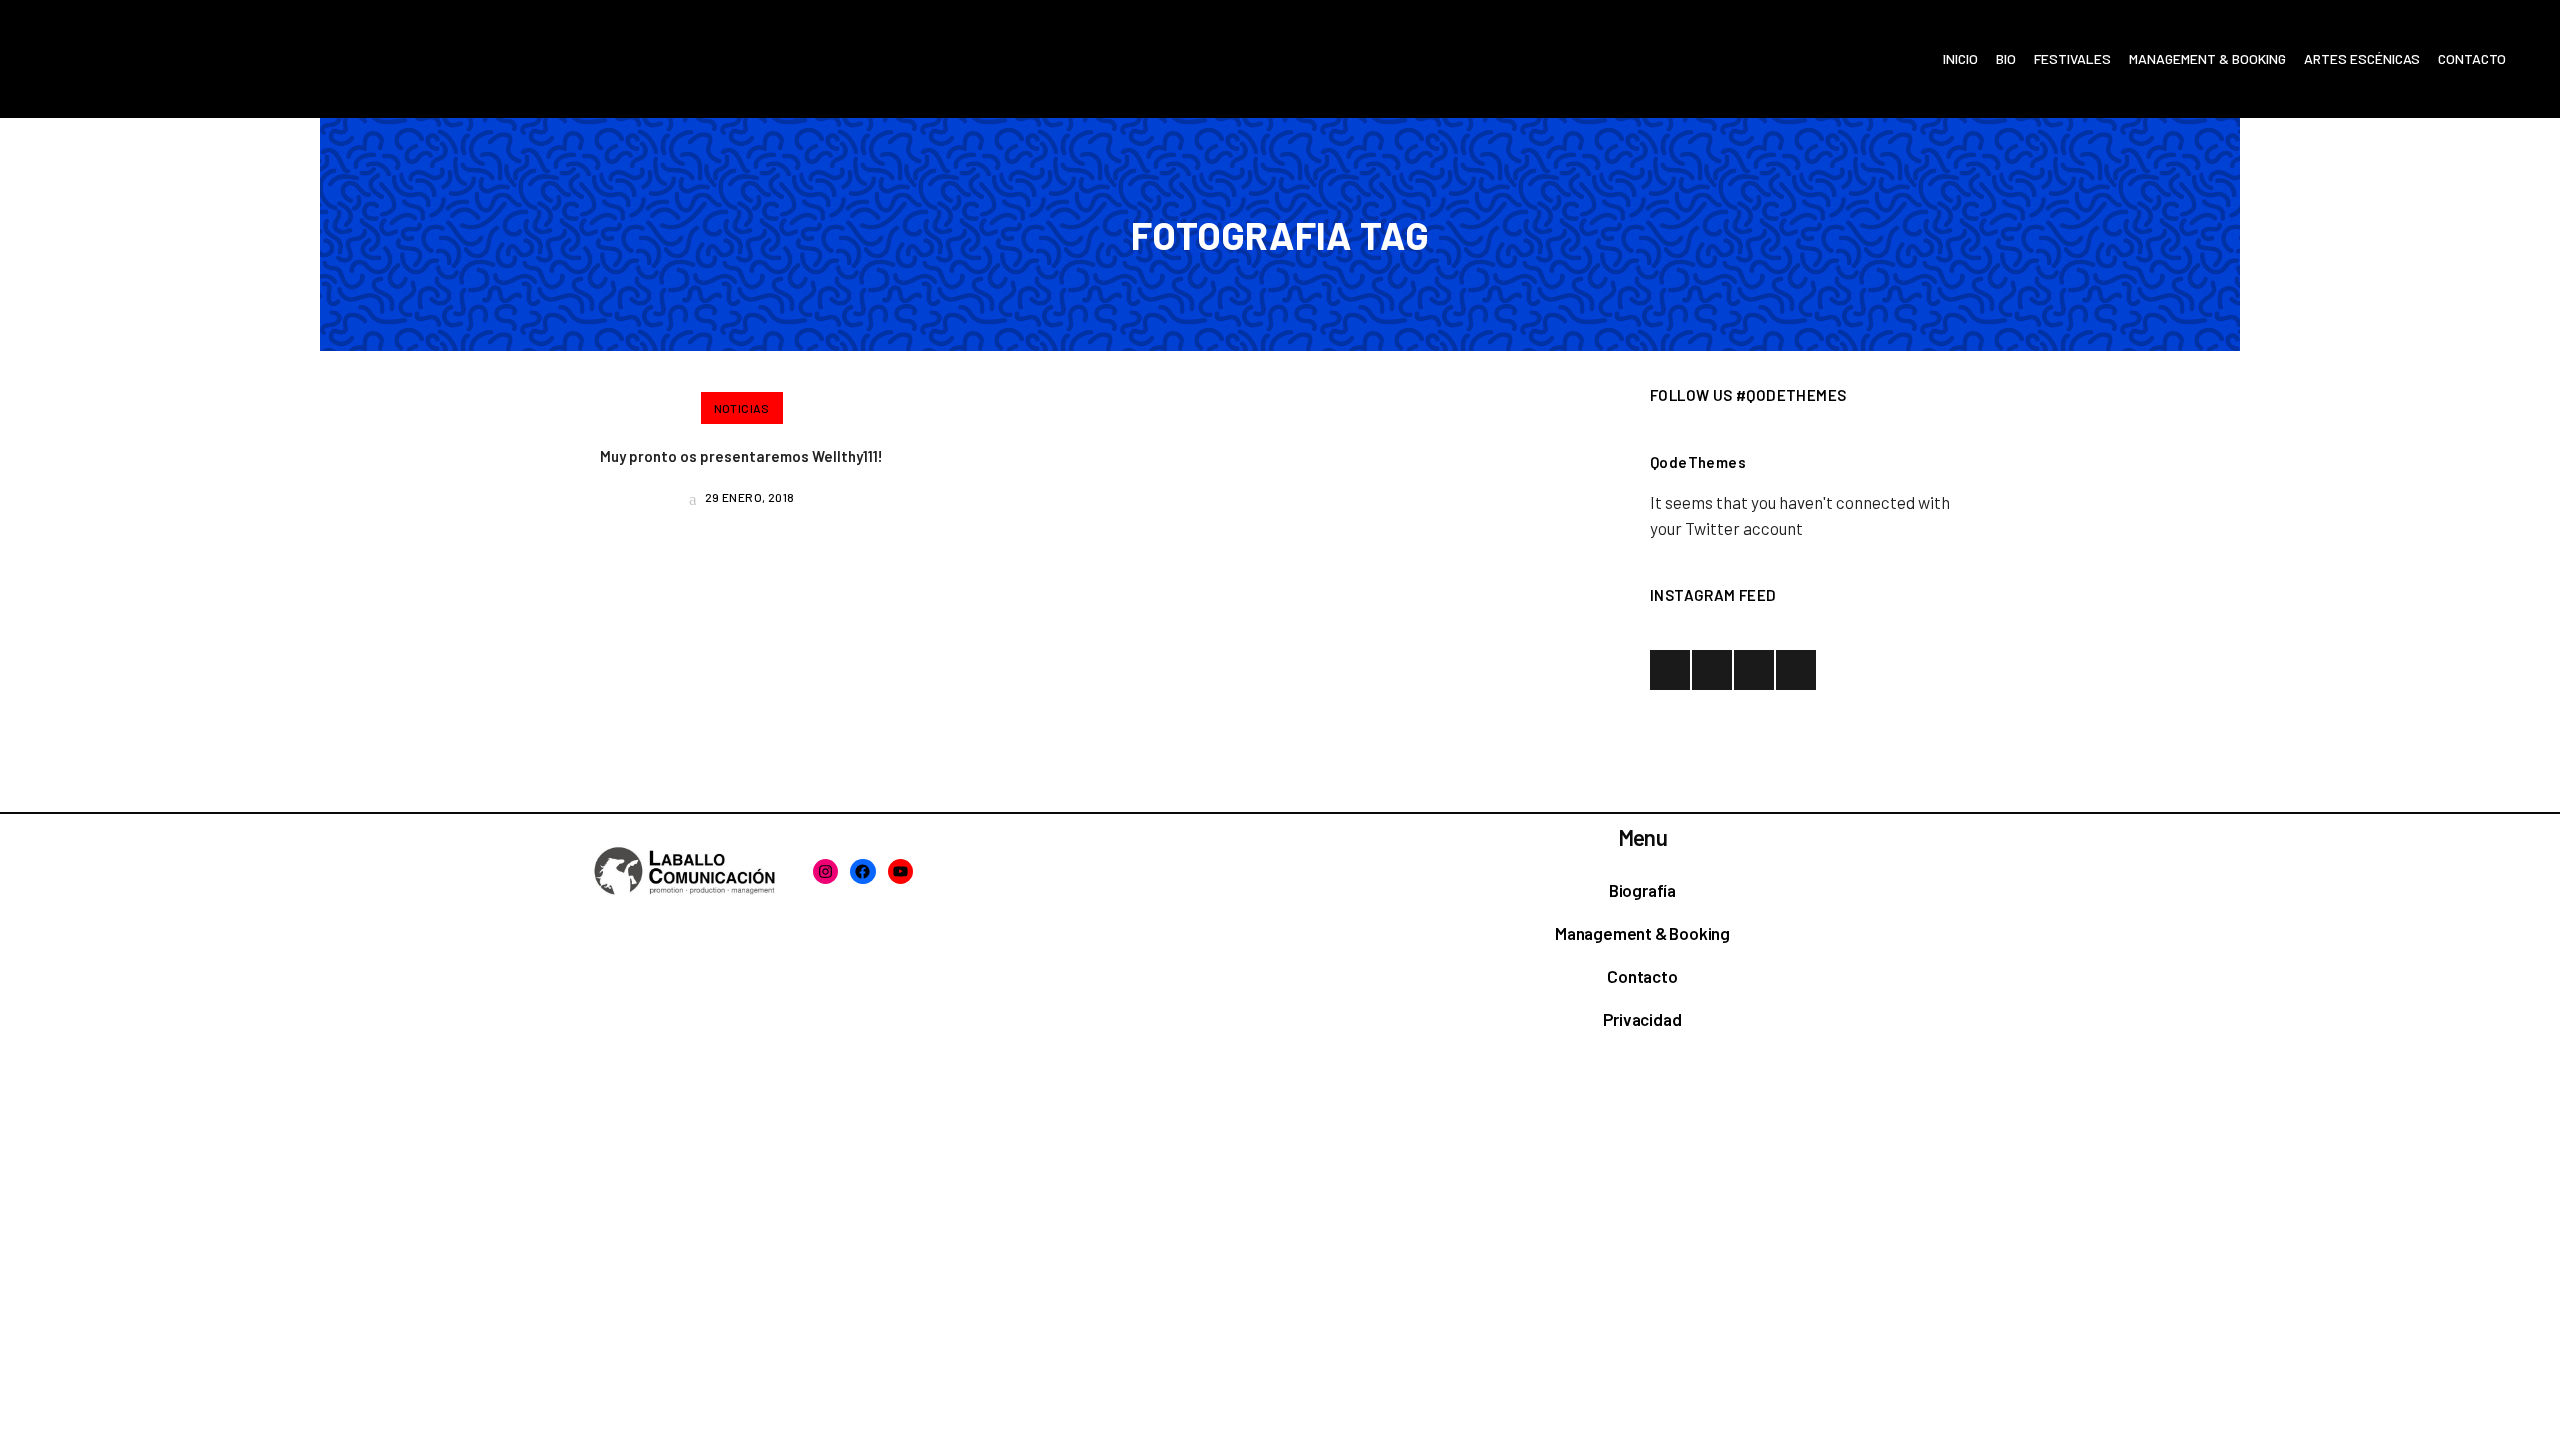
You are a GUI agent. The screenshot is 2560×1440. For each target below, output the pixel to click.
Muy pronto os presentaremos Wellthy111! (741, 456)
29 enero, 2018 (748, 497)
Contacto (1642, 976)
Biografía (1642, 890)
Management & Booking (1642, 933)
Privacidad (1642, 1019)
